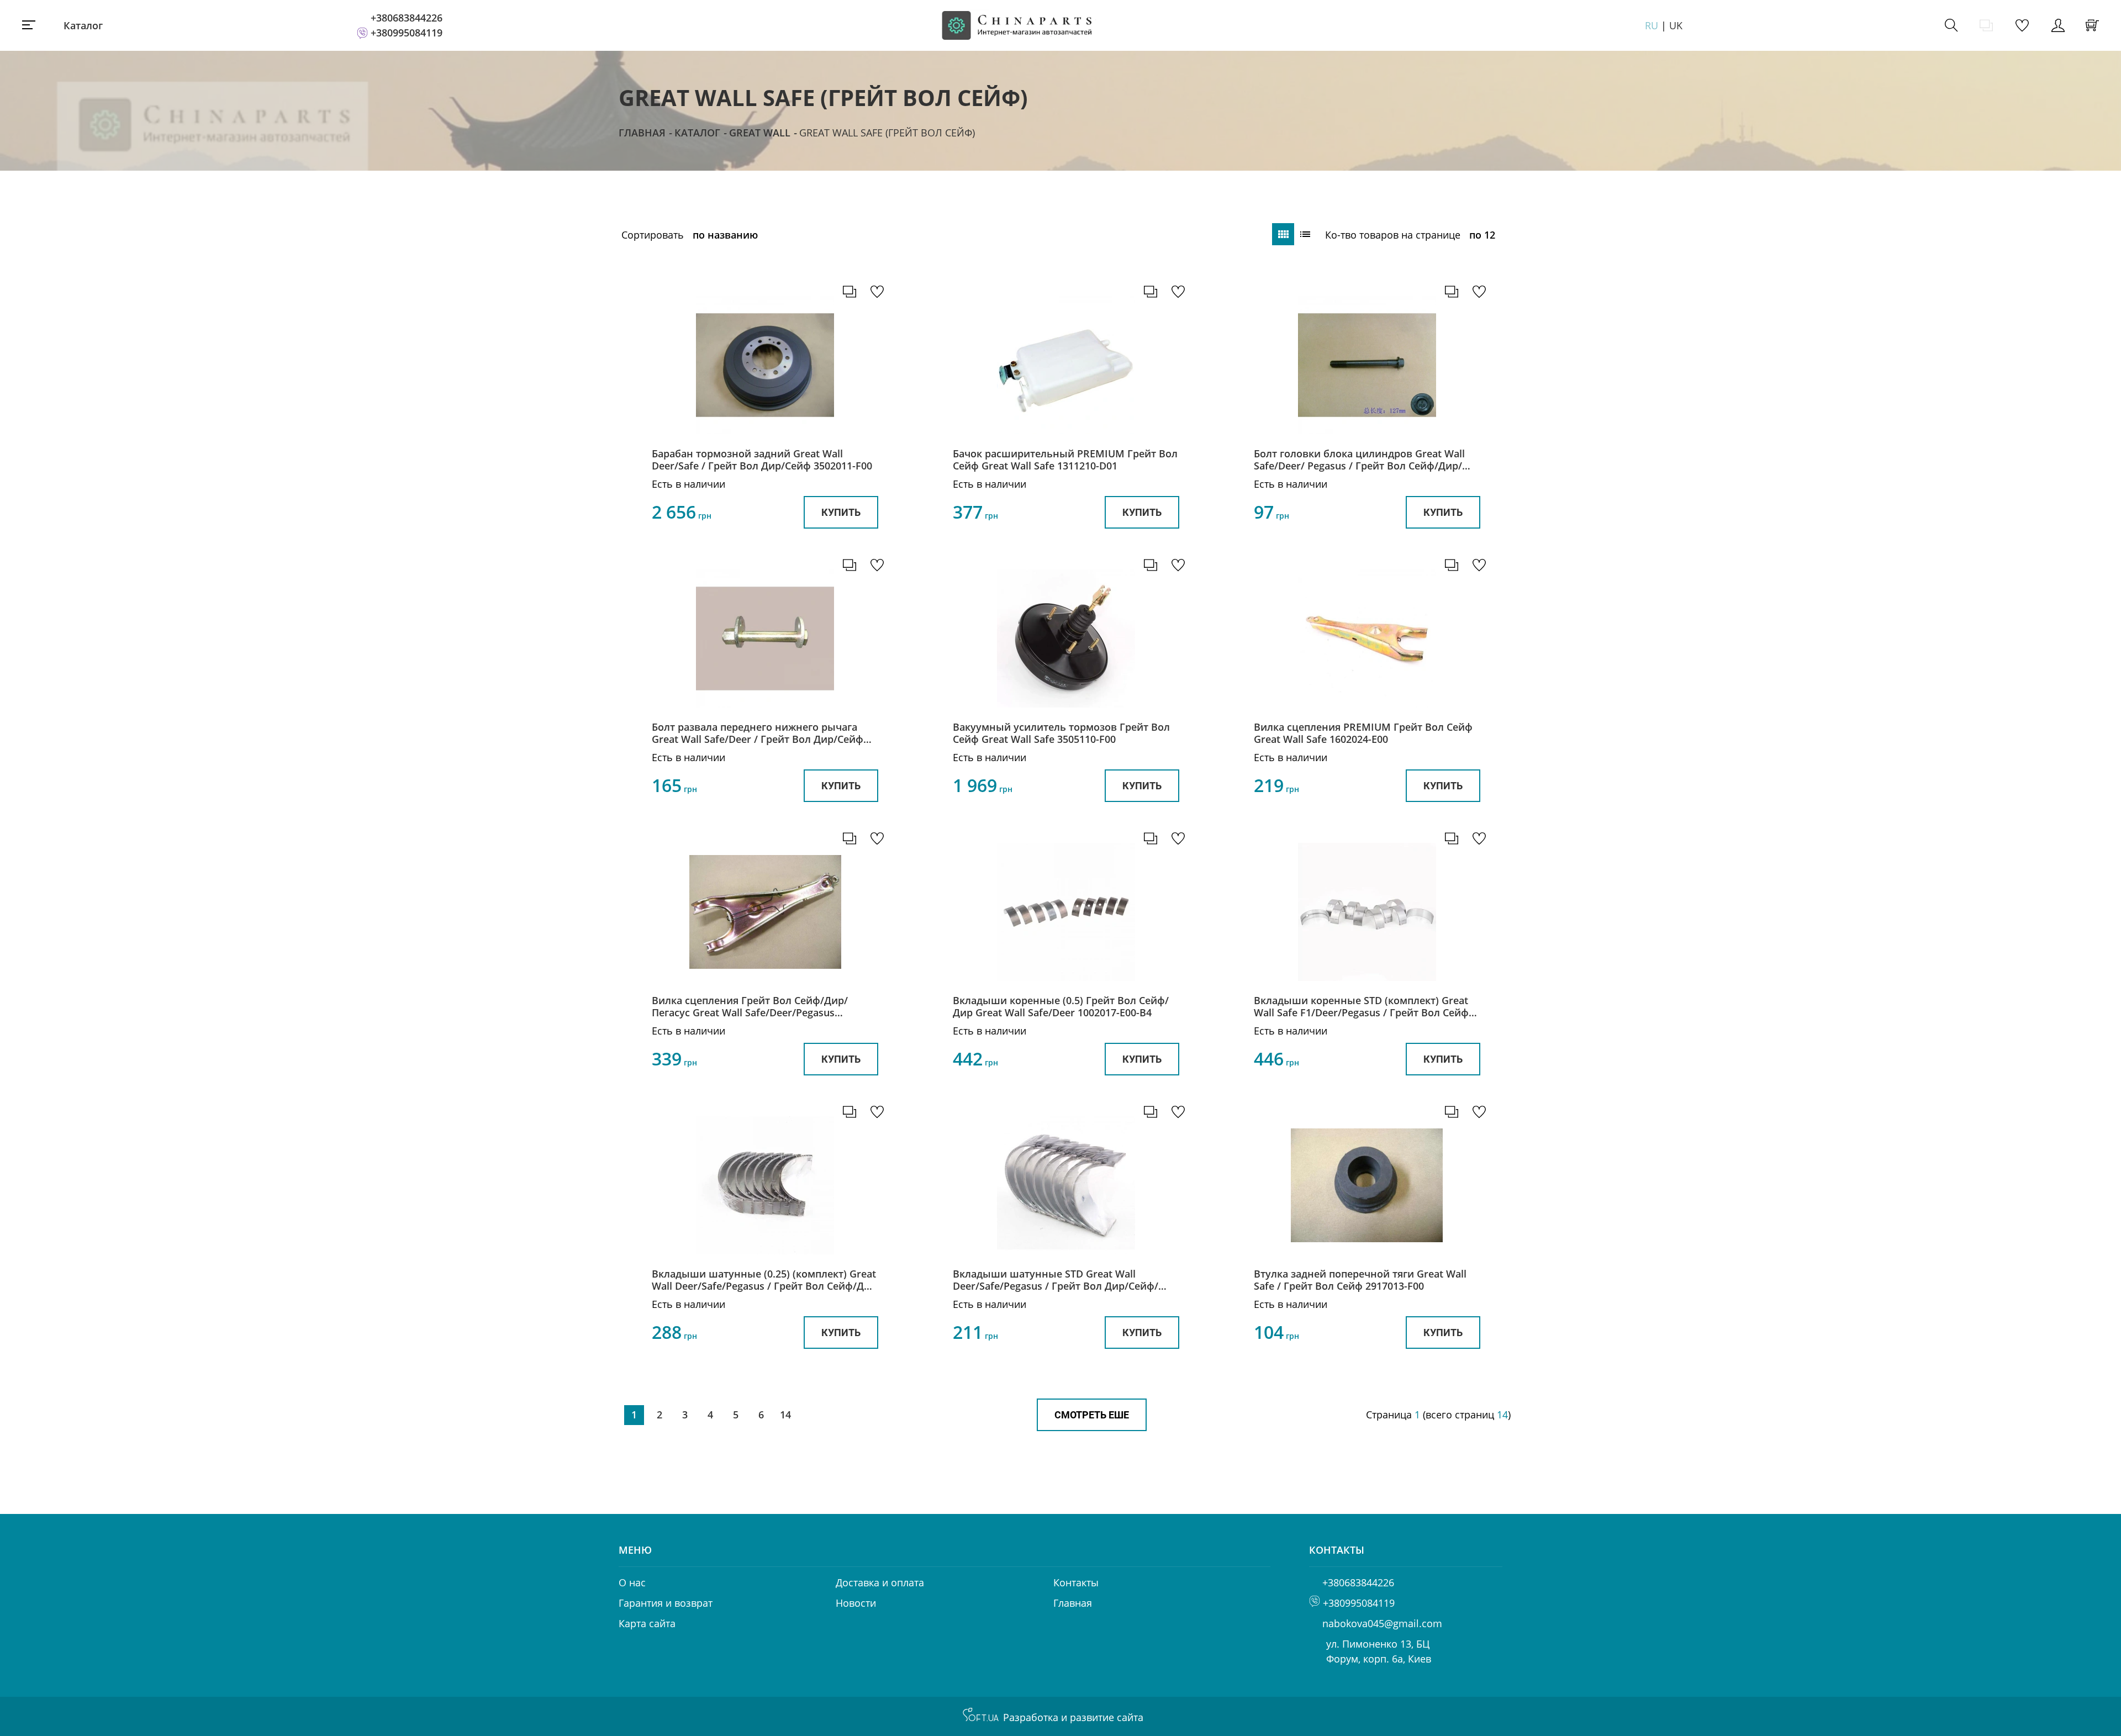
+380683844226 (407, 18)
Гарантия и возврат (666, 1603)
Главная (642, 133)
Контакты (1076, 1582)
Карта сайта (647, 1623)
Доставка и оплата (880, 1582)
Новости (856, 1603)
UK (1676, 25)
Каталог (83, 25)
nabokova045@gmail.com (1382, 1623)
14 (785, 1415)
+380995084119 (407, 33)
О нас (632, 1582)
